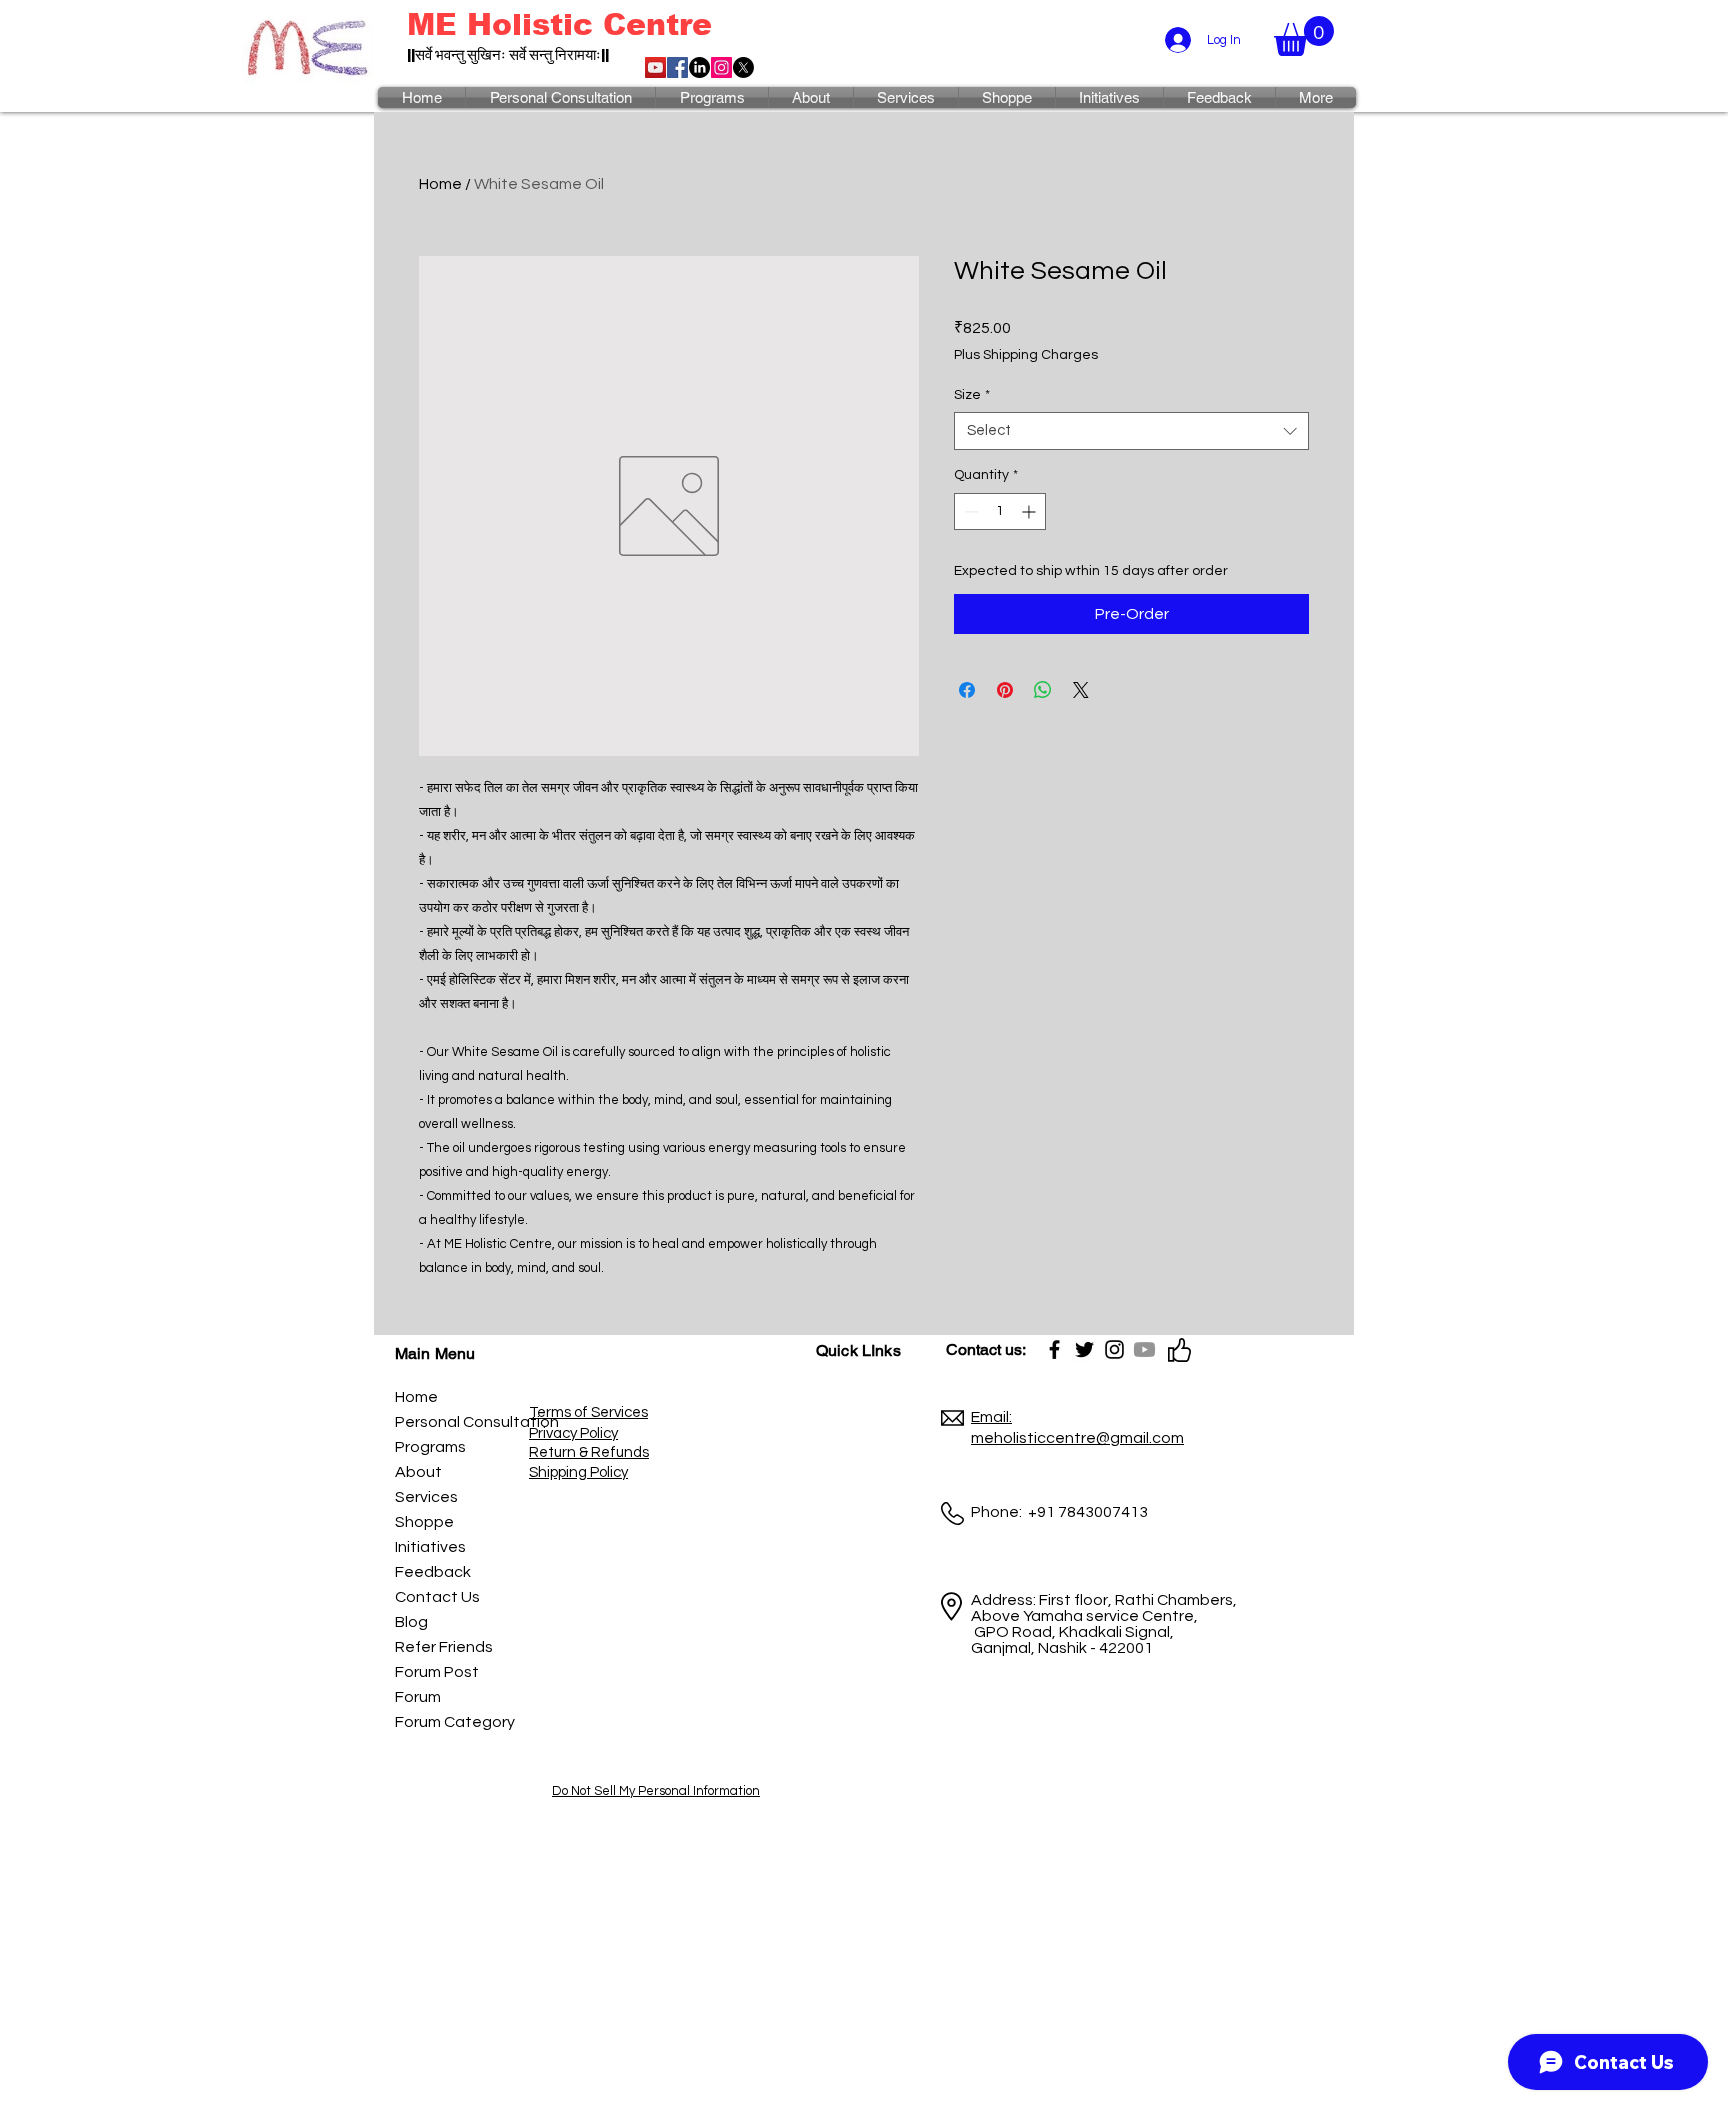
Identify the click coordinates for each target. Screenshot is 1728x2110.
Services (426, 1497)
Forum (418, 1697)
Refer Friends (440, 1647)
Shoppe (424, 1522)
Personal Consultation (440, 1422)
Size (972, 395)
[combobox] (1131, 431)
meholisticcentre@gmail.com (1077, 1438)
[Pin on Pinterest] (1005, 690)
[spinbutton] (1000, 511)
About (418, 1472)
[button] (1304, 36)
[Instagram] (721, 67)
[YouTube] (655, 67)
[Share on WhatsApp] (1043, 690)
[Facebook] (677, 67)
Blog (411, 1622)
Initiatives (430, 1547)
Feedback (433, 1572)
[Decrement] (969, 511)
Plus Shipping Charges (1026, 355)
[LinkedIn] (699, 67)
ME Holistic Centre (559, 24)
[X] (743, 67)
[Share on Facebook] (967, 690)
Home (440, 184)
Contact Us (437, 1597)
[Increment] (1030, 511)
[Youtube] (1144, 1349)
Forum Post (437, 1672)
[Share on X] (1081, 690)
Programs (430, 1447)
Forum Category (440, 1722)
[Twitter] (1084, 1349)
